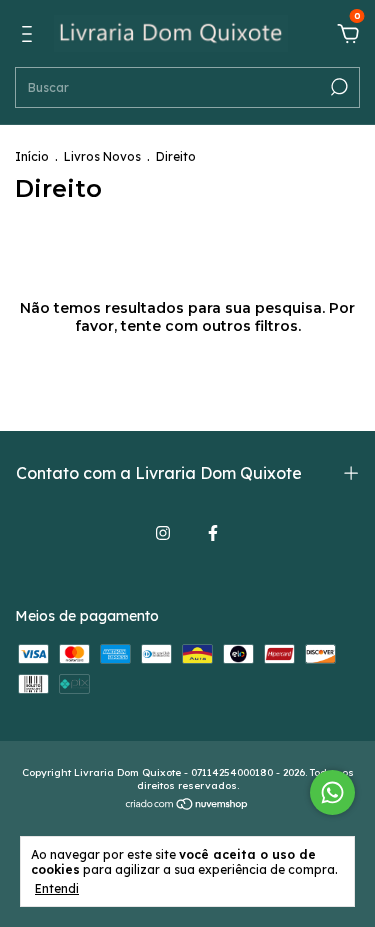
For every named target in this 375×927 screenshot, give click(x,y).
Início (32, 156)
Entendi (57, 888)
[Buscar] (337, 87)
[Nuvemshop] (187, 806)
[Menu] (30, 37)
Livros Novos (102, 156)
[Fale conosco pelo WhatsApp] (332, 792)
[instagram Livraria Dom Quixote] (163, 533)
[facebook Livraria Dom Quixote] (213, 533)
